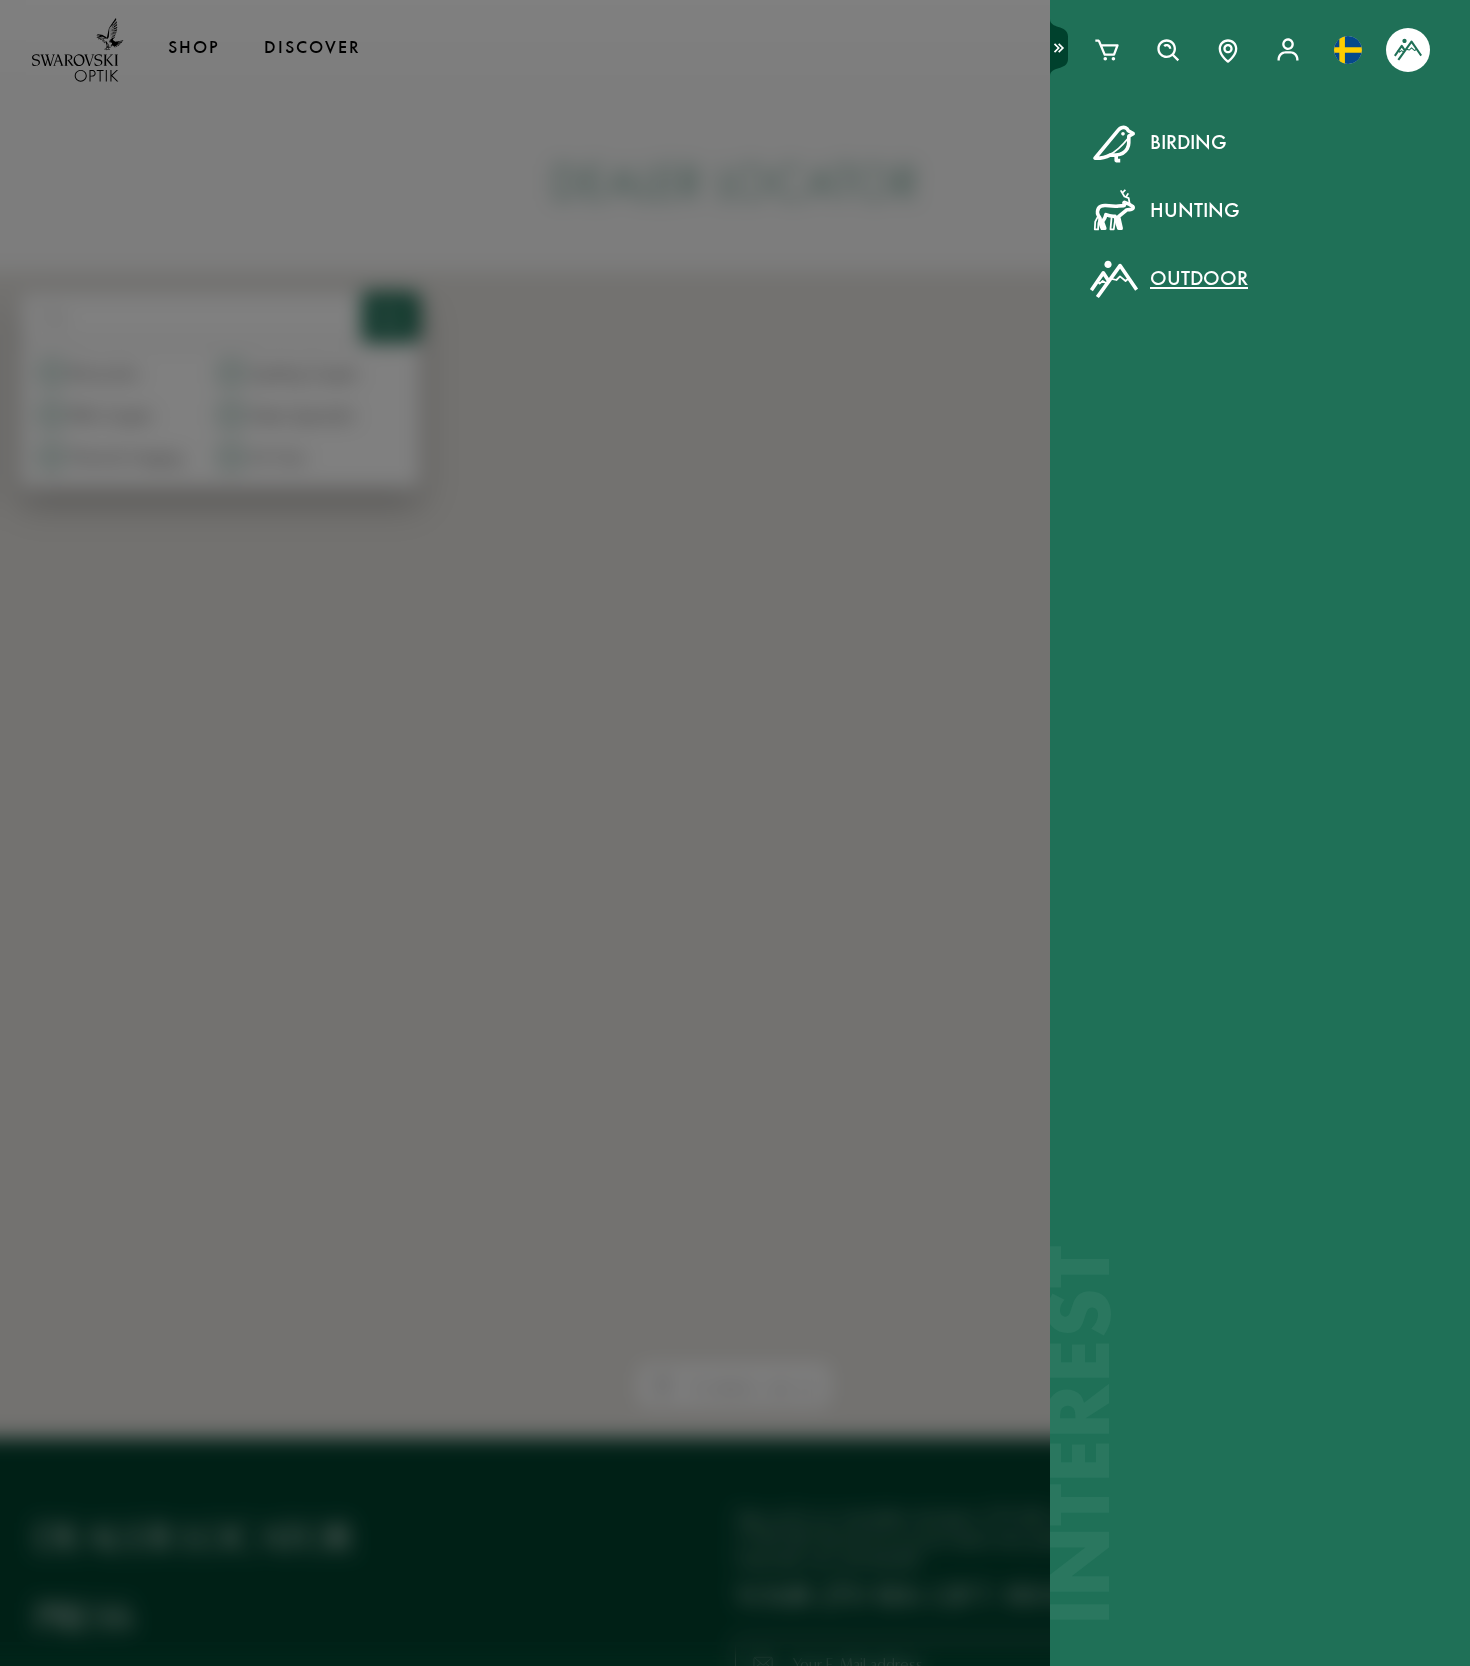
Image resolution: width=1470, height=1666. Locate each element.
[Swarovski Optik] (78, 50)
